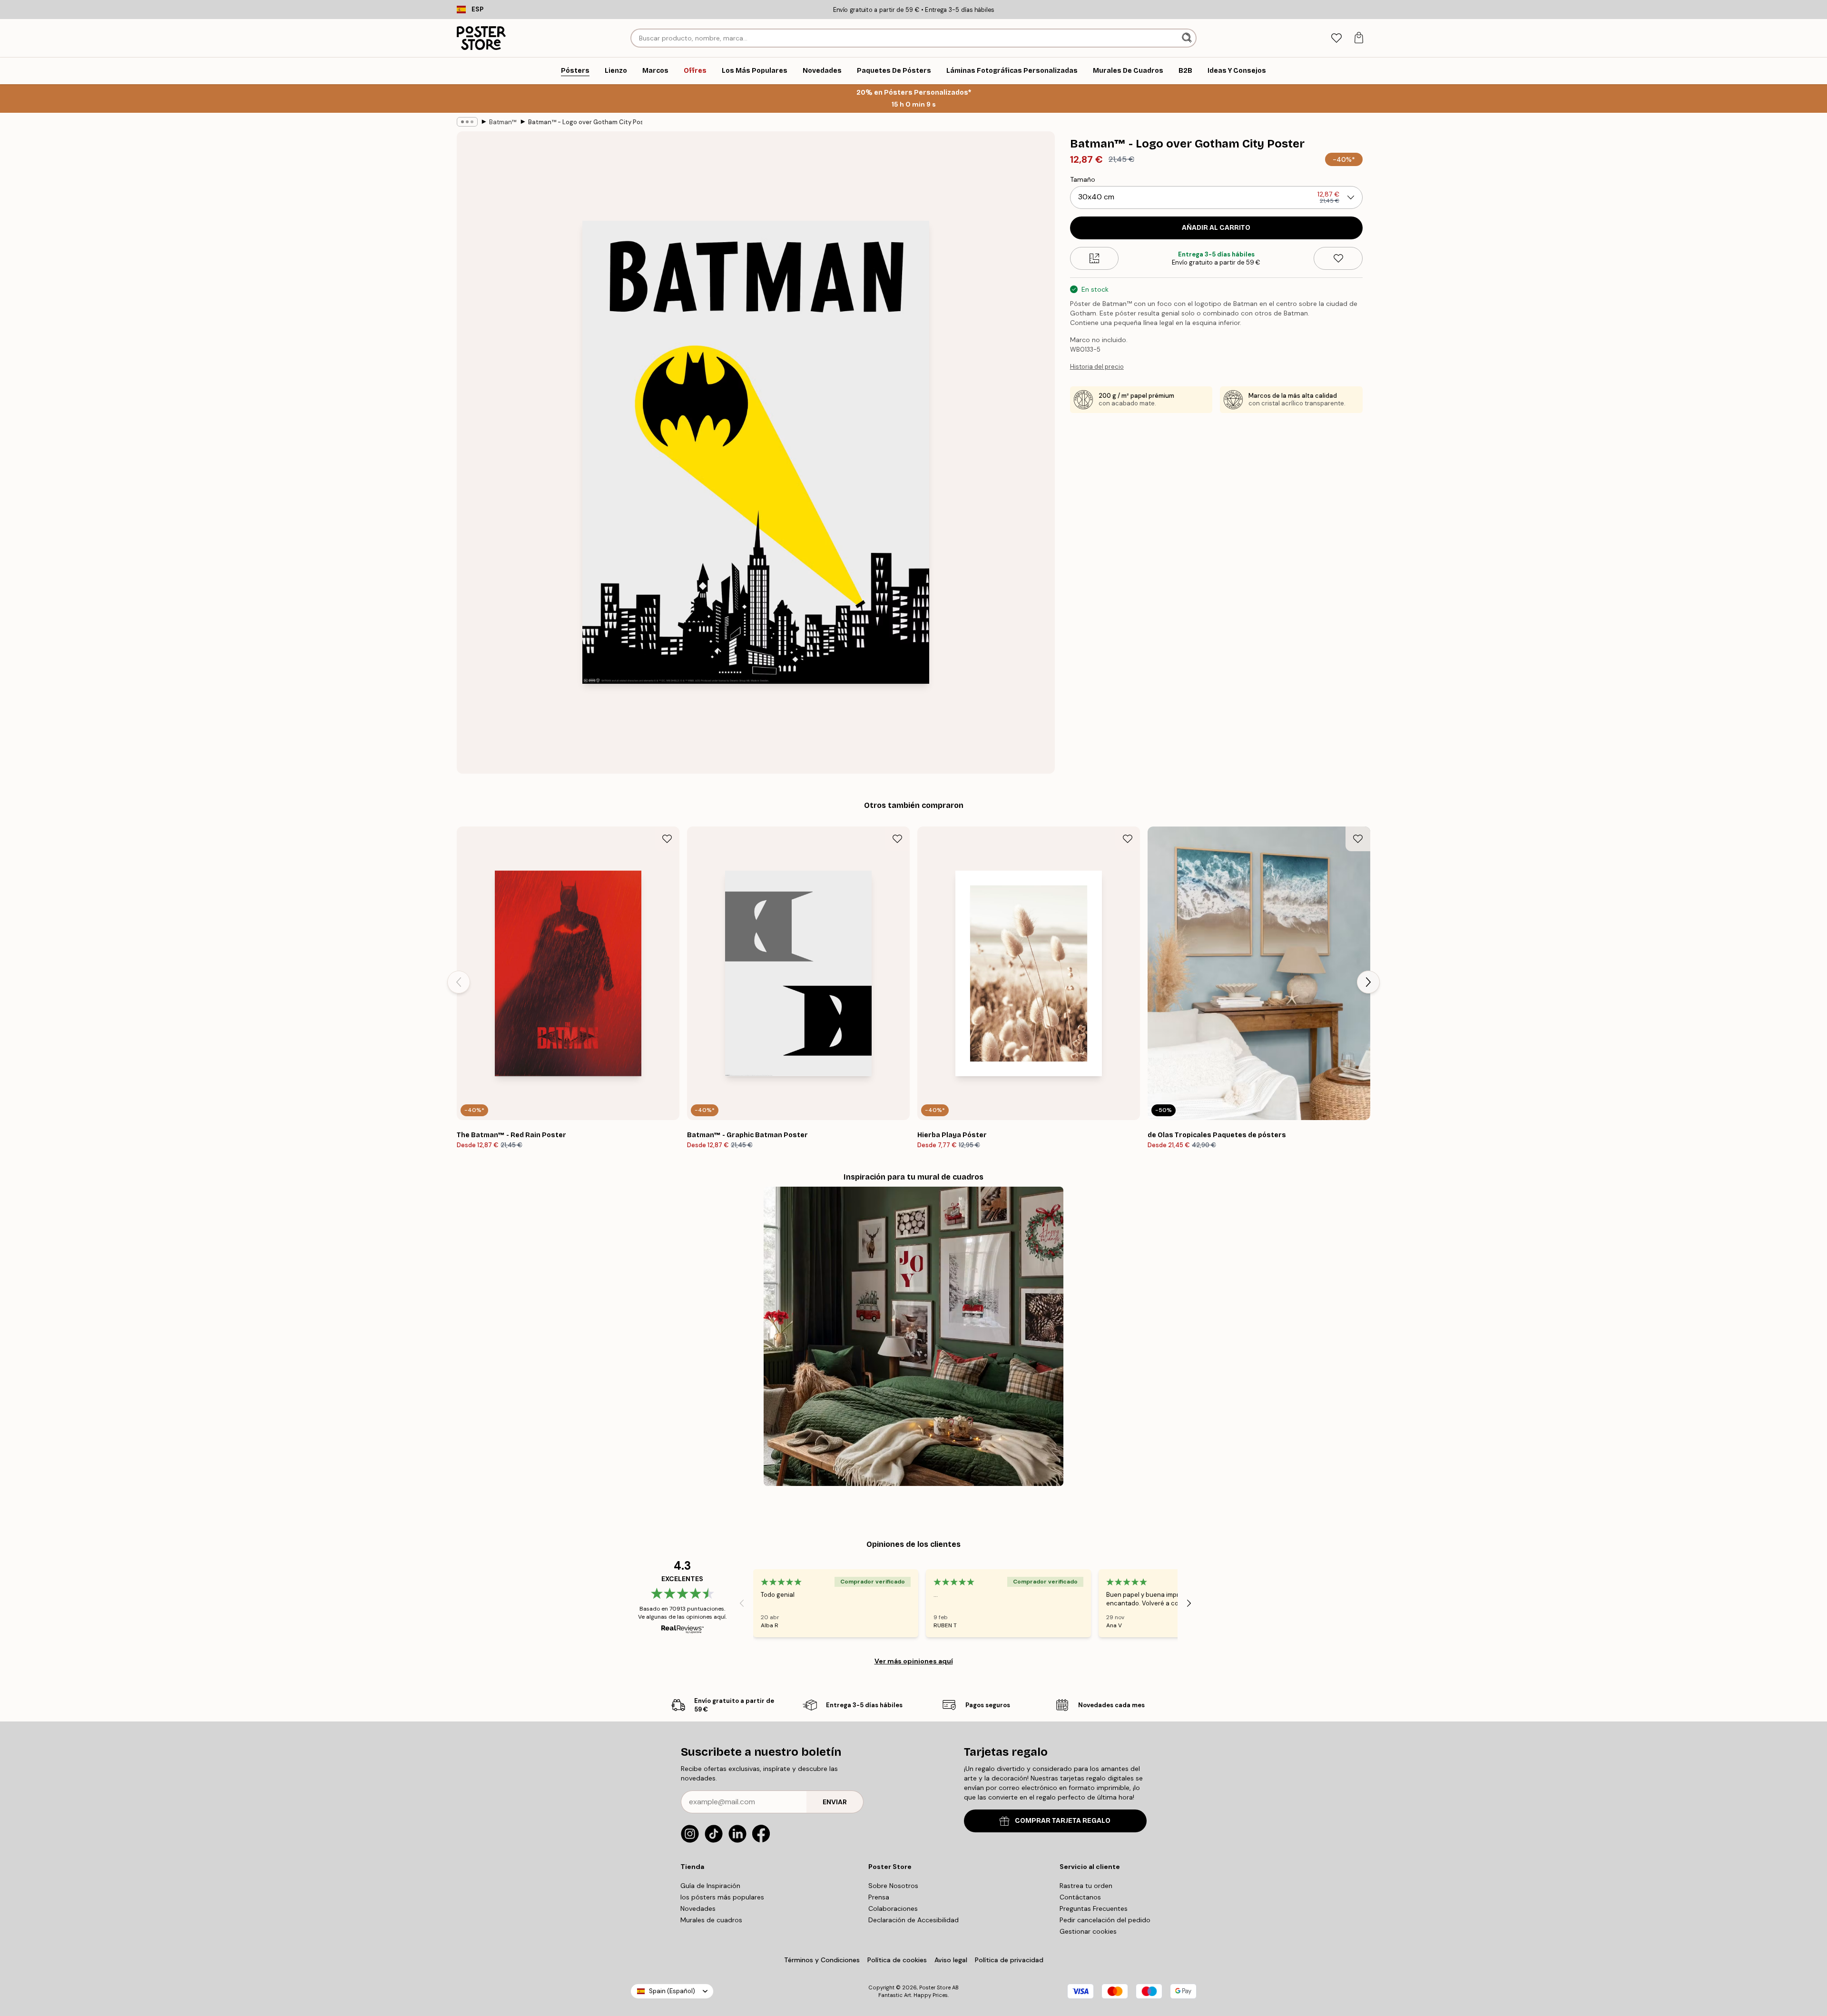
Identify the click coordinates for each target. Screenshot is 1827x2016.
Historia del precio (1097, 367)
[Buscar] (1188, 38)
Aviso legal (951, 1960)
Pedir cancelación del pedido (1105, 1920)
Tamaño (1083, 179)
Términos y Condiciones (822, 1960)
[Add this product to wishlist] (1338, 258)
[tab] (1336, 38)
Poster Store (935, 1987)
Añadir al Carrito (1216, 228)
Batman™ (503, 122)
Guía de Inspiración (710, 1886)
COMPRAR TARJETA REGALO (1063, 1821)
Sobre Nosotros (893, 1886)
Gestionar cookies (1088, 1931)
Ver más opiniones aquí (914, 1661)
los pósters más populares (722, 1897)
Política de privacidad (1009, 1960)
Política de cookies (897, 1960)
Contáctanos (1080, 1897)
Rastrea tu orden (1086, 1886)
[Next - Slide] (1368, 982)
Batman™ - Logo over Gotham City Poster (585, 122)
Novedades (698, 1908)
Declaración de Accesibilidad (913, 1920)
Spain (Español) (672, 1991)
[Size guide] (1095, 258)
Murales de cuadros (711, 1920)
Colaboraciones (893, 1908)
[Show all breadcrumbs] (467, 122)
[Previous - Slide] (459, 982)
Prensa (879, 1897)
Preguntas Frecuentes (1094, 1908)
